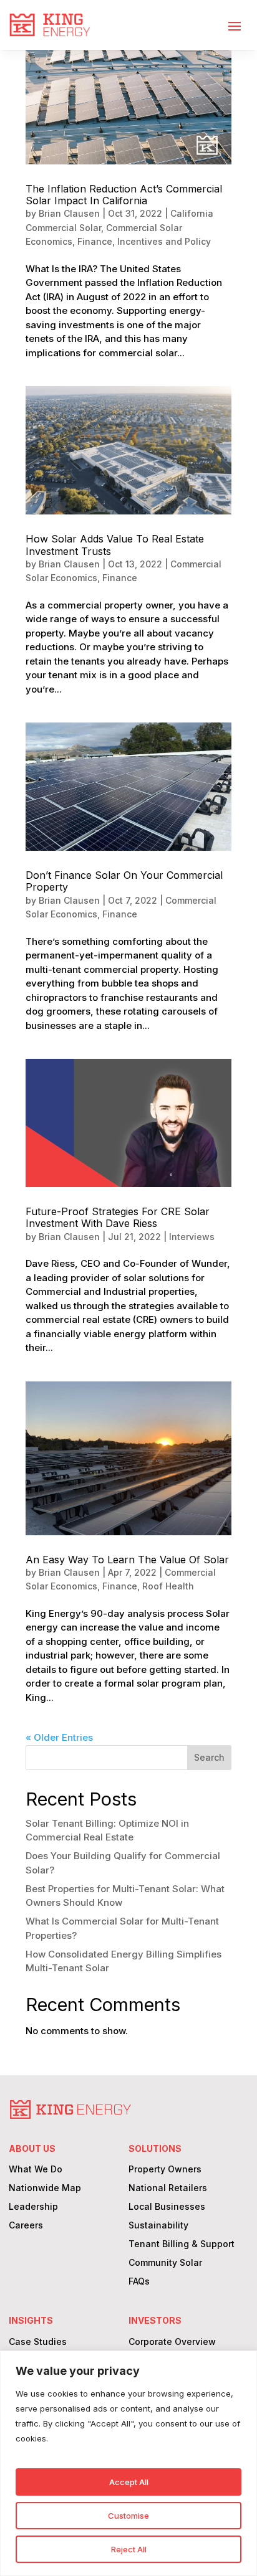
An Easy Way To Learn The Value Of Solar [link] (127, 1560)
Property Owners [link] (165, 2170)
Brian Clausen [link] (69, 213)
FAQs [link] (139, 2282)
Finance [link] (95, 241)
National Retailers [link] (168, 2188)
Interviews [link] (192, 1237)
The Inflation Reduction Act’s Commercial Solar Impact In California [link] (124, 195)
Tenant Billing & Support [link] (182, 2244)
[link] (49, 25)
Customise (128, 2516)
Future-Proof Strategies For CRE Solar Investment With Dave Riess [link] (118, 1217)
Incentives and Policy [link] (164, 241)
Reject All (129, 2549)
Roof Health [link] (168, 1586)
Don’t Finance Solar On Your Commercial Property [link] (124, 881)
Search (209, 1757)
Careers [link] (26, 2226)
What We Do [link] (36, 2170)
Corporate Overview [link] (172, 2342)
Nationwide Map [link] (45, 2188)
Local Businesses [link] (167, 2207)
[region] (128, 2463)
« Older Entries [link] (59, 1737)
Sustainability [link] (158, 2226)
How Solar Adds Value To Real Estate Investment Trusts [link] (115, 545)
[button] (235, 26)
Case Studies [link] (38, 2342)
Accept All (129, 2482)
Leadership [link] (33, 2207)
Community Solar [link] (165, 2263)
